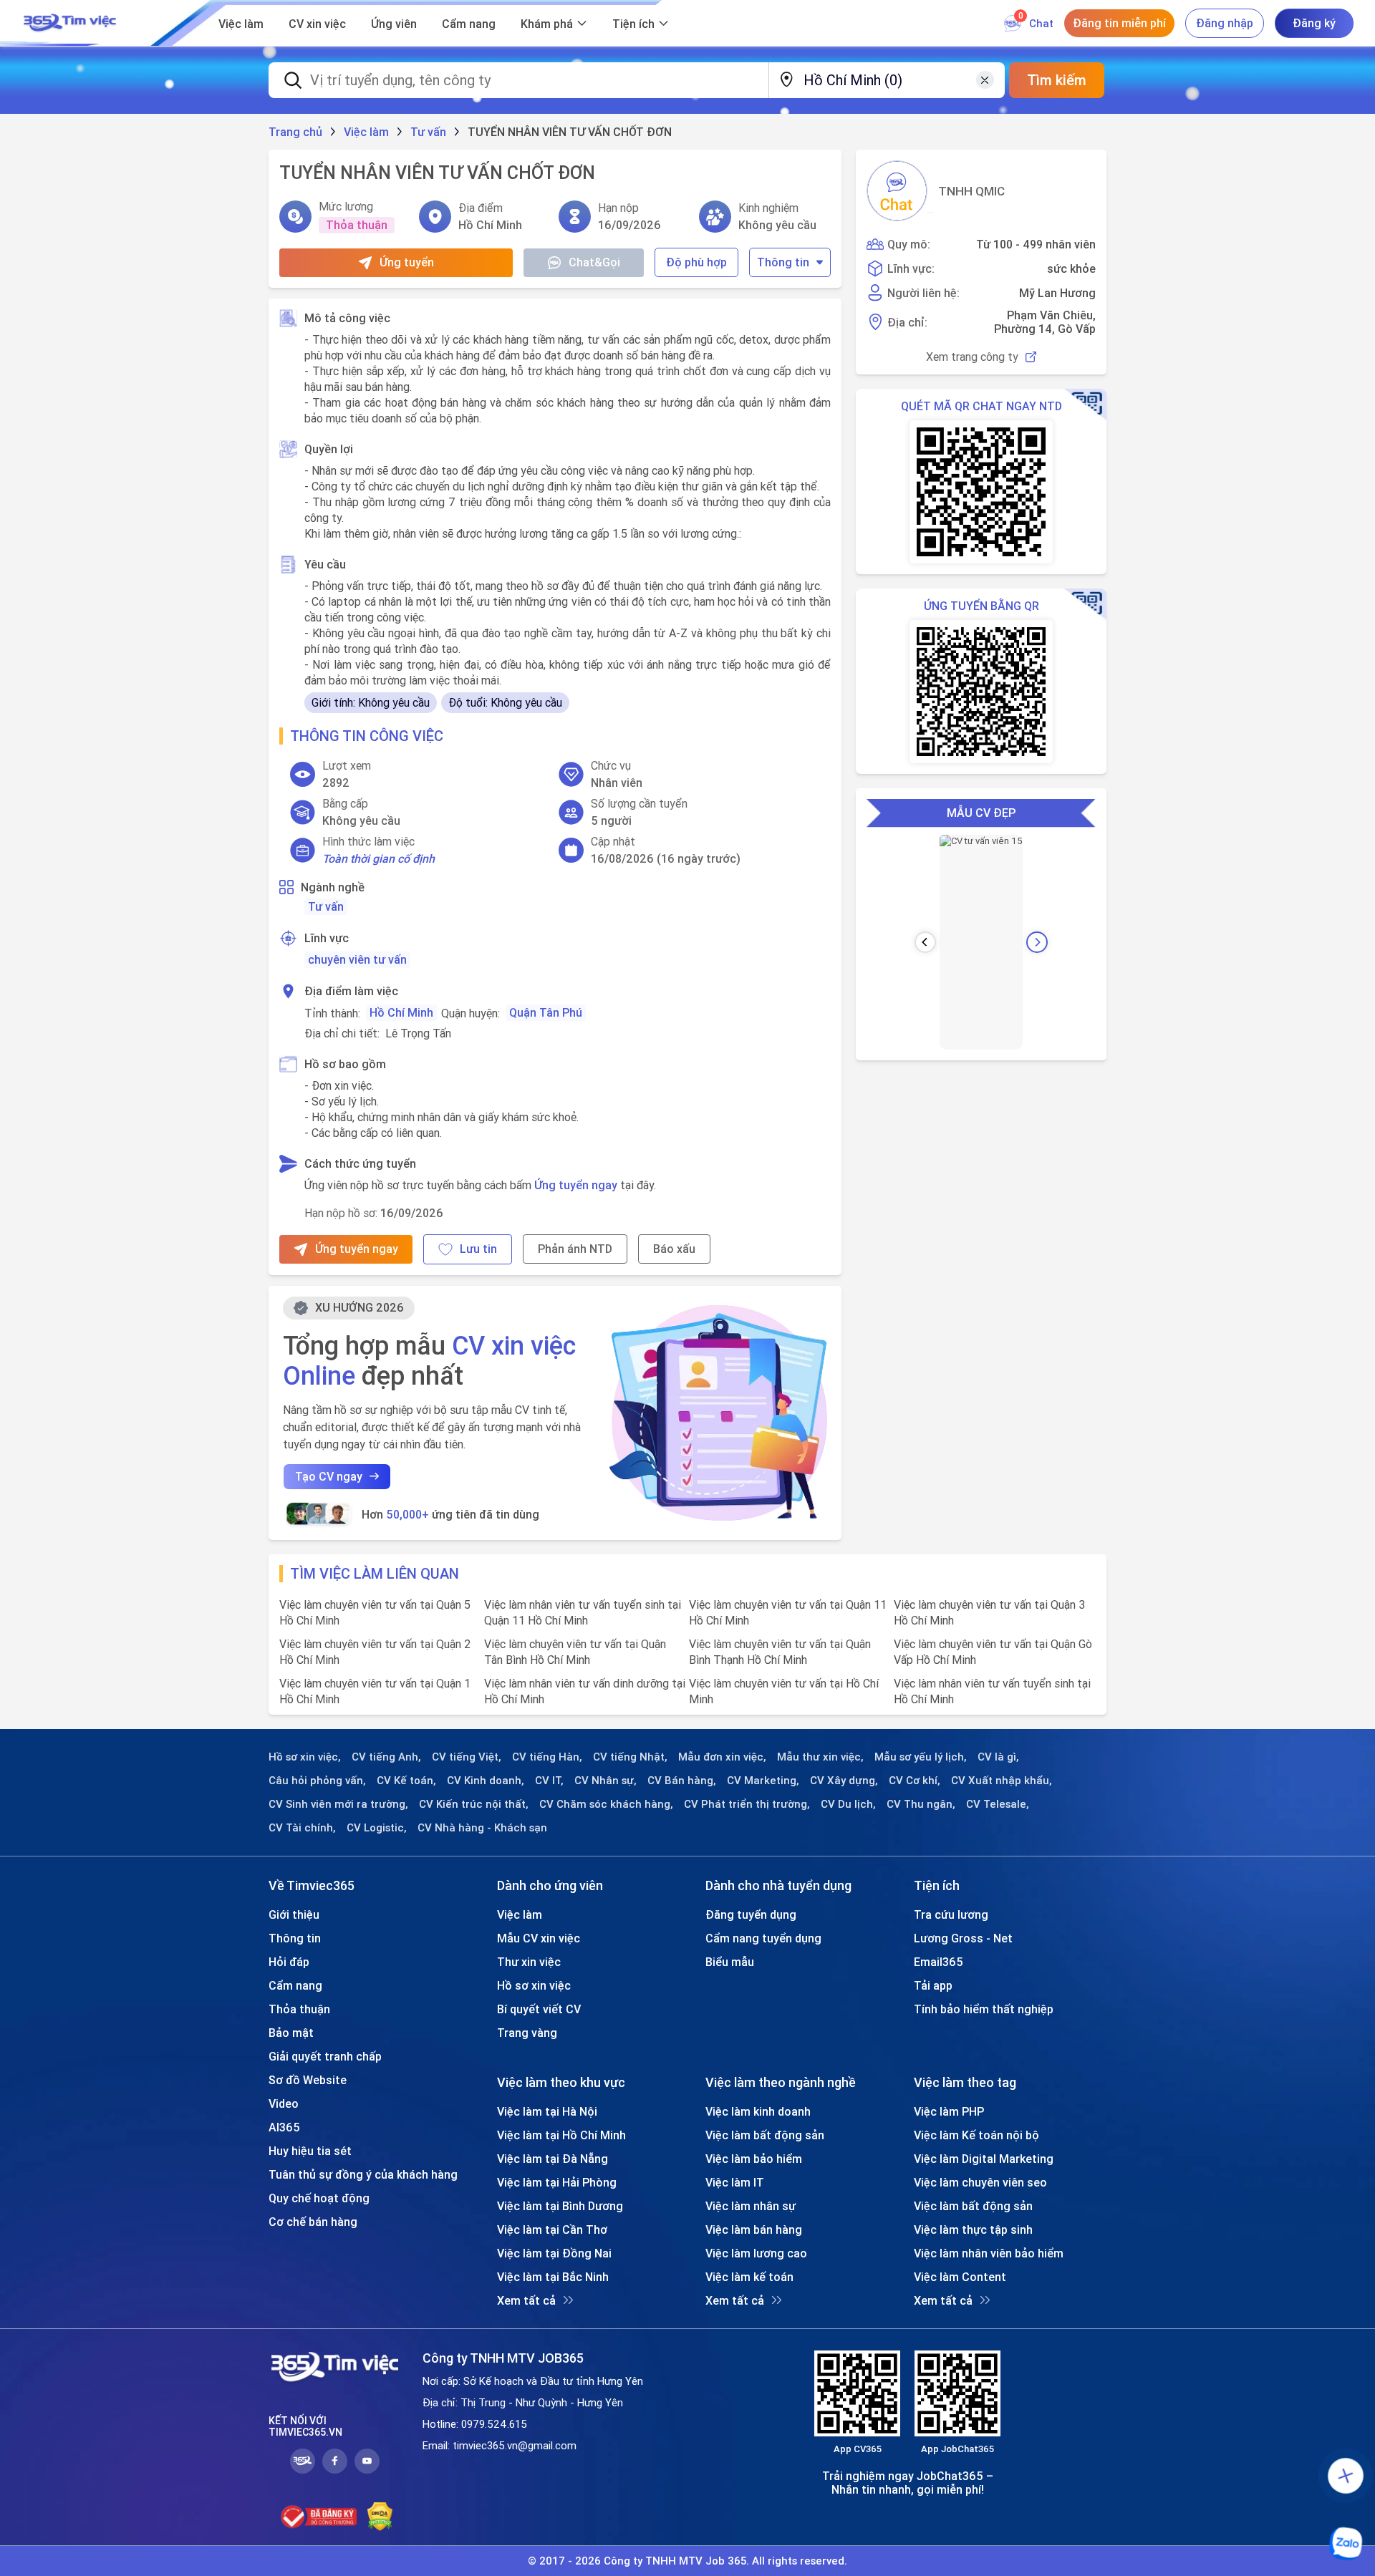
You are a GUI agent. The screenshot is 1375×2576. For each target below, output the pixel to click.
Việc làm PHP (949, 2111)
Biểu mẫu (730, 1962)
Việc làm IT (735, 2182)
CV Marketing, (763, 1781)
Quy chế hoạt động (319, 2198)
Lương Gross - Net (963, 1938)
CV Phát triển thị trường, (747, 1804)
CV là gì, (998, 1757)
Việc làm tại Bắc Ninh (553, 2277)
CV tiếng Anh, (386, 1757)
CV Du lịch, (848, 1804)
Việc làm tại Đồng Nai (554, 2253)
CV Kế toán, (406, 1781)
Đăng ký (1314, 23)
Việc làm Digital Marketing (984, 2159)
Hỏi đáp (289, 1962)
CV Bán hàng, (682, 1781)
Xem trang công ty (972, 357)
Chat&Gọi (594, 262)
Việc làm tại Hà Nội (547, 2111)
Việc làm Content (960, 2277)
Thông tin (783, 262)
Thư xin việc (529, 1962)
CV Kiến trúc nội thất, (474, 1804)
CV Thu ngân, (921, 1804)
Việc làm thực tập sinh (973, 2229)
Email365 (939, 1962)
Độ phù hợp (696, 262)
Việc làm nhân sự (751, 2206)
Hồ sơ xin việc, (305, 1757)
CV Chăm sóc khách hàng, (606, 1804)
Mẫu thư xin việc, (820, 1757)
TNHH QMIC (971, 191)
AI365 (284, 2127)
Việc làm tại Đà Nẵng (553, 2159)
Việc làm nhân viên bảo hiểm (989, 2253)
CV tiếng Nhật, (630, 1757)
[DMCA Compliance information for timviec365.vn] (380, 2517)
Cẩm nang (469, 24)
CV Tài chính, (302, 1828)
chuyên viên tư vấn (357, 959)
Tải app (933, 1985)
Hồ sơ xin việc (534, 1985)
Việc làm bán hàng (754, 2229)
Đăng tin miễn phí (1119, 23)
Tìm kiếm (1057, 80)
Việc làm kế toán (749, 2277)
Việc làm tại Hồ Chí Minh (561, 2135)
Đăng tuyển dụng (751, 1914)
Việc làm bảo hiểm (754, 2159)
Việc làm (241, 24)
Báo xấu (674, 1249)
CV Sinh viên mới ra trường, (338, 1804)
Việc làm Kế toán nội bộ (976, 2135)
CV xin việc (317, 24)
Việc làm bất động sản (765, 2135)
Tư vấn (326, 906)
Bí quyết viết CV (539, 2009)
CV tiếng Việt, (467, 1757)
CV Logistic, (377, 1828)
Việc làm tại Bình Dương (560, 2206)
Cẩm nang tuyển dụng (763, 1938)
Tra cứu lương (951, 1914)
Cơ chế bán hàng (313, 2222)
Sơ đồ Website (308, 2080)
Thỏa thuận (299, 2009)
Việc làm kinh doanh (758, 2111)
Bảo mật (291, 2033)
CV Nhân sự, (606, 1781)
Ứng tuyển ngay (576, 1185)
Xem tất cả (526, 2300)
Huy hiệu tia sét (310, 2151)
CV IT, (549, 1781)
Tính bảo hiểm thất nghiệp (984, 2009)
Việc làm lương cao (756, 2253)
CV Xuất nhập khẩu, (1002, 1781)
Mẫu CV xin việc (539, 1938)
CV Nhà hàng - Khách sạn (482, 1828)
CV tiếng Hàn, (547, 1757)
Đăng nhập (1225, 23)
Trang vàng (527, 2033)
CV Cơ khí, (915, 1781)
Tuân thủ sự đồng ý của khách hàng (363, 2174)
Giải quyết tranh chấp (325, 2056)
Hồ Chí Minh (401, 1012)
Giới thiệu (294, 1914)
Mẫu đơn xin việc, (722, 1757)
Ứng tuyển (407, 262)
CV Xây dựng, (844, 1781)
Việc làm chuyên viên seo (980, 2182)
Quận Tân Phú (546, 1012)
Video (284, 2103)
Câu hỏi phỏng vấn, (317, 1781)
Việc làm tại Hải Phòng (557, 2182)
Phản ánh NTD (575, 1249)
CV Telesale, (998, 1804)
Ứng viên (394, 24)
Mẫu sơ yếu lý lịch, (921, 1757)
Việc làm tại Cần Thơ (552, 2229)
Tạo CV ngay (329, 1476)
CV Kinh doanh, (486, 1781)
